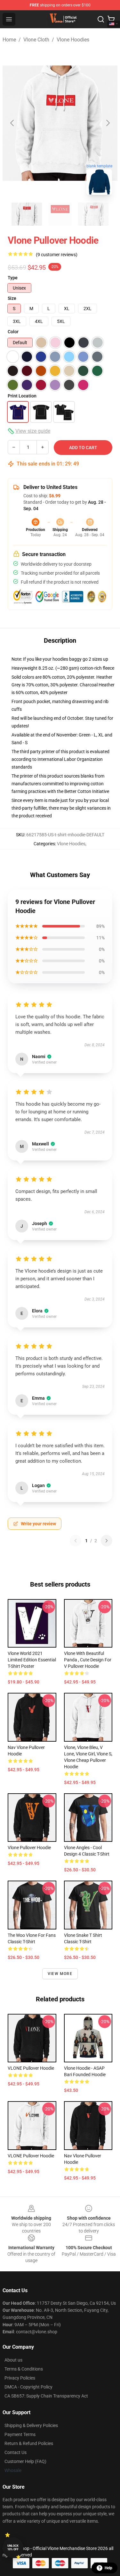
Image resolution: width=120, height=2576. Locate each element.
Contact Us (16, 2452)
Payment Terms (20, 2434)
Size (12, 298)
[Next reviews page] (107, 1541)
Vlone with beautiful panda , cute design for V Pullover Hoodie (88, 1660)
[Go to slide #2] (60, 214)
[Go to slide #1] (27, 214)
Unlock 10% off (13, 2548)
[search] (101, 19)
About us (13, 2360)
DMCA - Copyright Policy (28, 2387)
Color (13, 332)
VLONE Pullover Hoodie (31, 2068)
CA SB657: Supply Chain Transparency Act (46, 2396)
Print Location (22, 396)
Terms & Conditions (24, 2369)
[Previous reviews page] (76, 1541)
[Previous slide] (12, 123)
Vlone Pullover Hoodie (29, 1848)
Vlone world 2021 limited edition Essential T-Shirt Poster (32, 1660)
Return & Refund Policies (29, 2443)
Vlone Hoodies (73, 40)
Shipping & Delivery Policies (31, 2425)
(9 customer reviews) (57, 255)
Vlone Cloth (36, 40)
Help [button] (108, 2568)
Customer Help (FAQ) (25, 2461)
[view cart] (111, 19)
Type (13, 278)
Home (9, 40)
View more (60, 1974)
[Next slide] (108, 123)
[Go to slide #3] (93, 214)
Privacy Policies (20, 2378)
